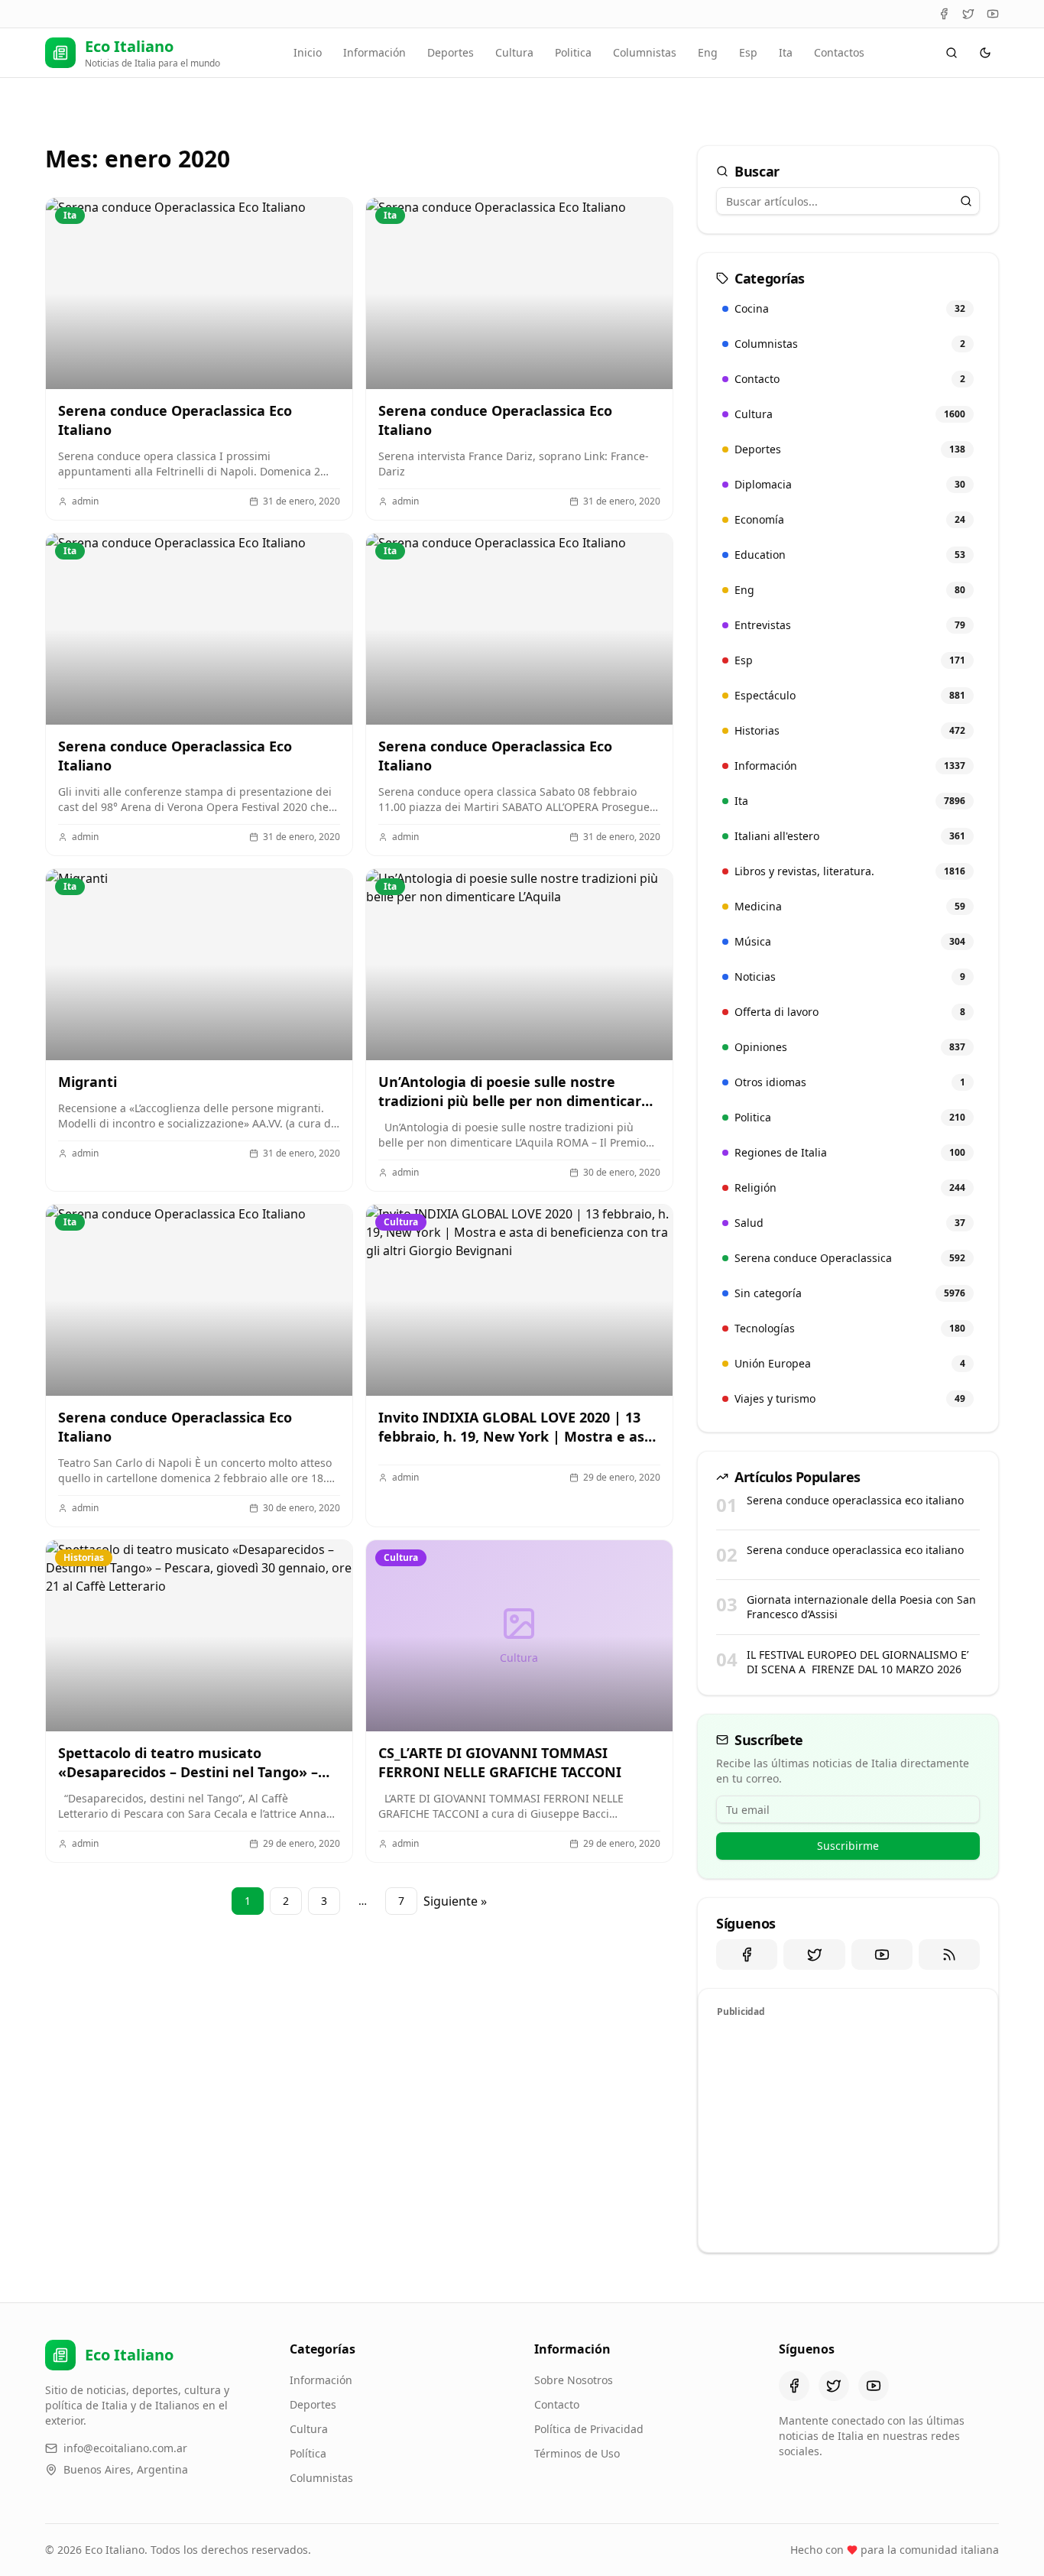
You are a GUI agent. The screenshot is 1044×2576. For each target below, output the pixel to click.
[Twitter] (968, 14)
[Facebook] (944, 14)
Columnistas (645, 52)
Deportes (451, 52)
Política (308, 2453)
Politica (573, 52)
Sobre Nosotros (574, 2380)
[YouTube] (993, 14)
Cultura (514, 52)
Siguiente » (455, 1901)
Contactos (839, 52)
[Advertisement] (848, 2133)
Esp (748, 52)
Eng (708, 52)
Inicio (308, 52)
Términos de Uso (577, 2453)
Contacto (557, 2404)
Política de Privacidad (589, 2429)
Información (374, 52)
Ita (786, 52)
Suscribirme (848, 1846)
